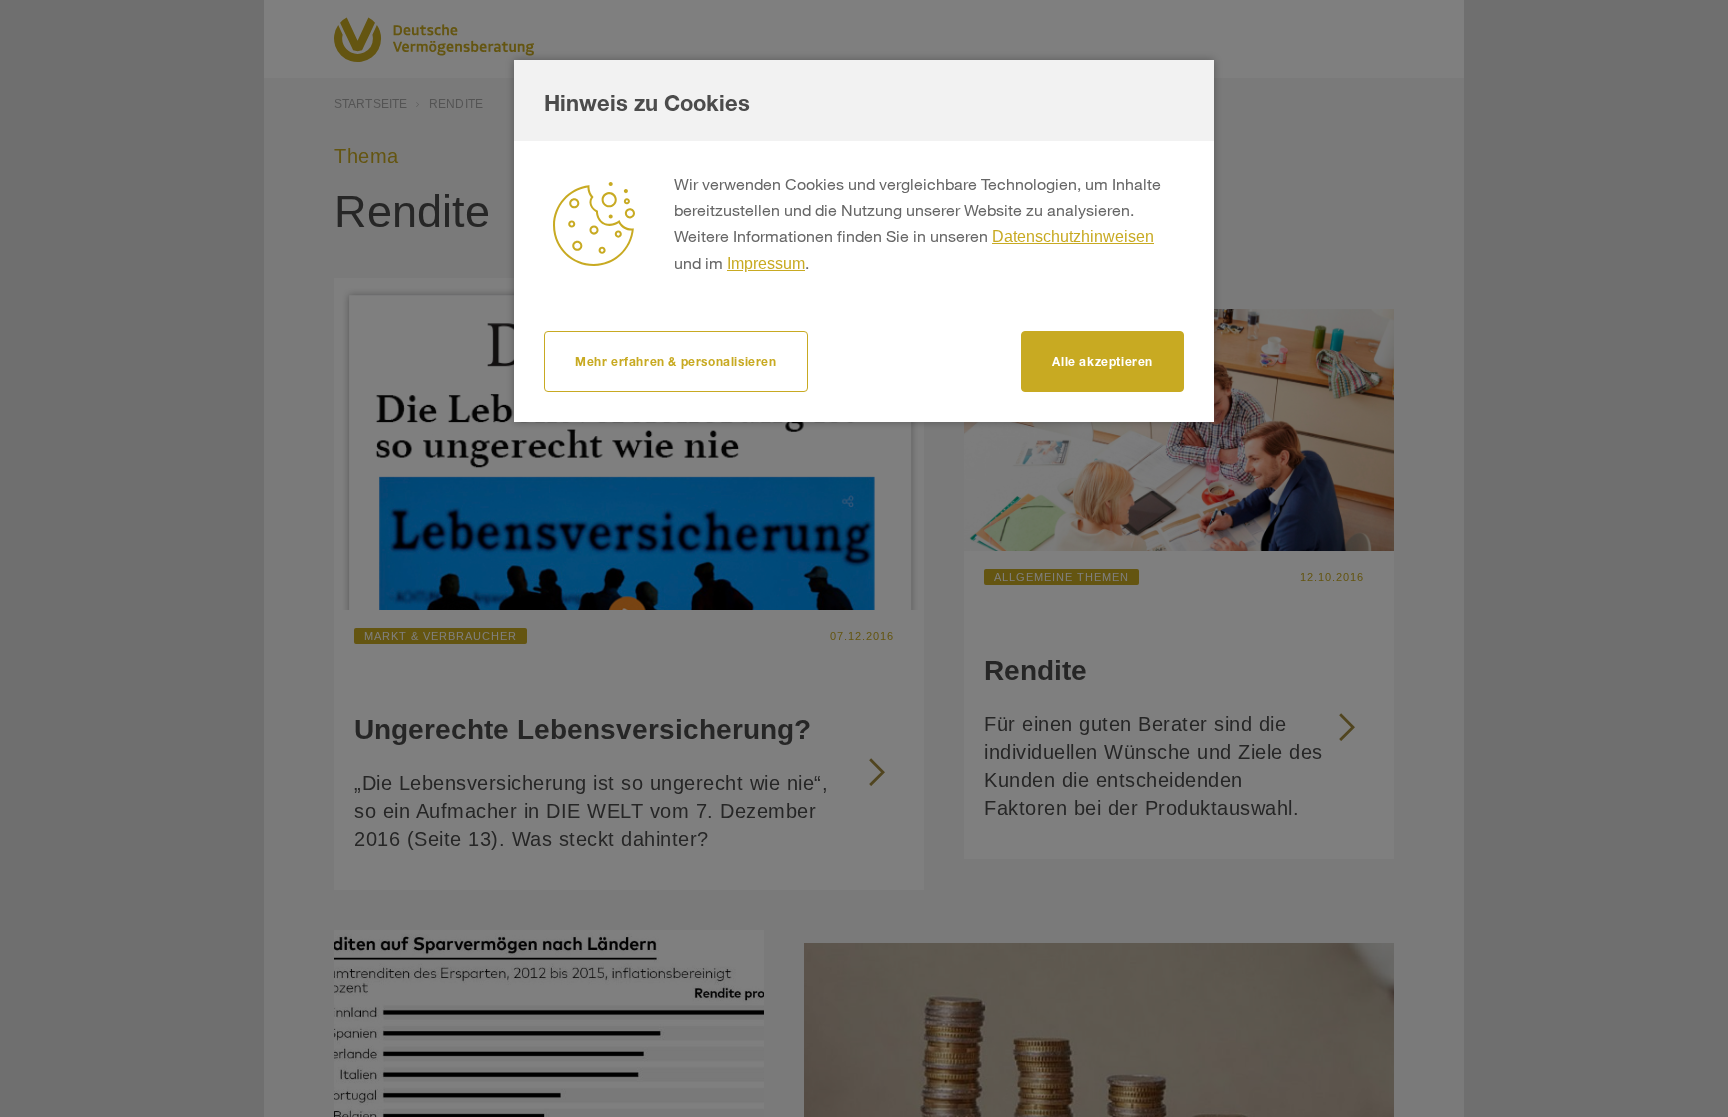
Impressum (766, 263)
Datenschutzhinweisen (1073, 236)
